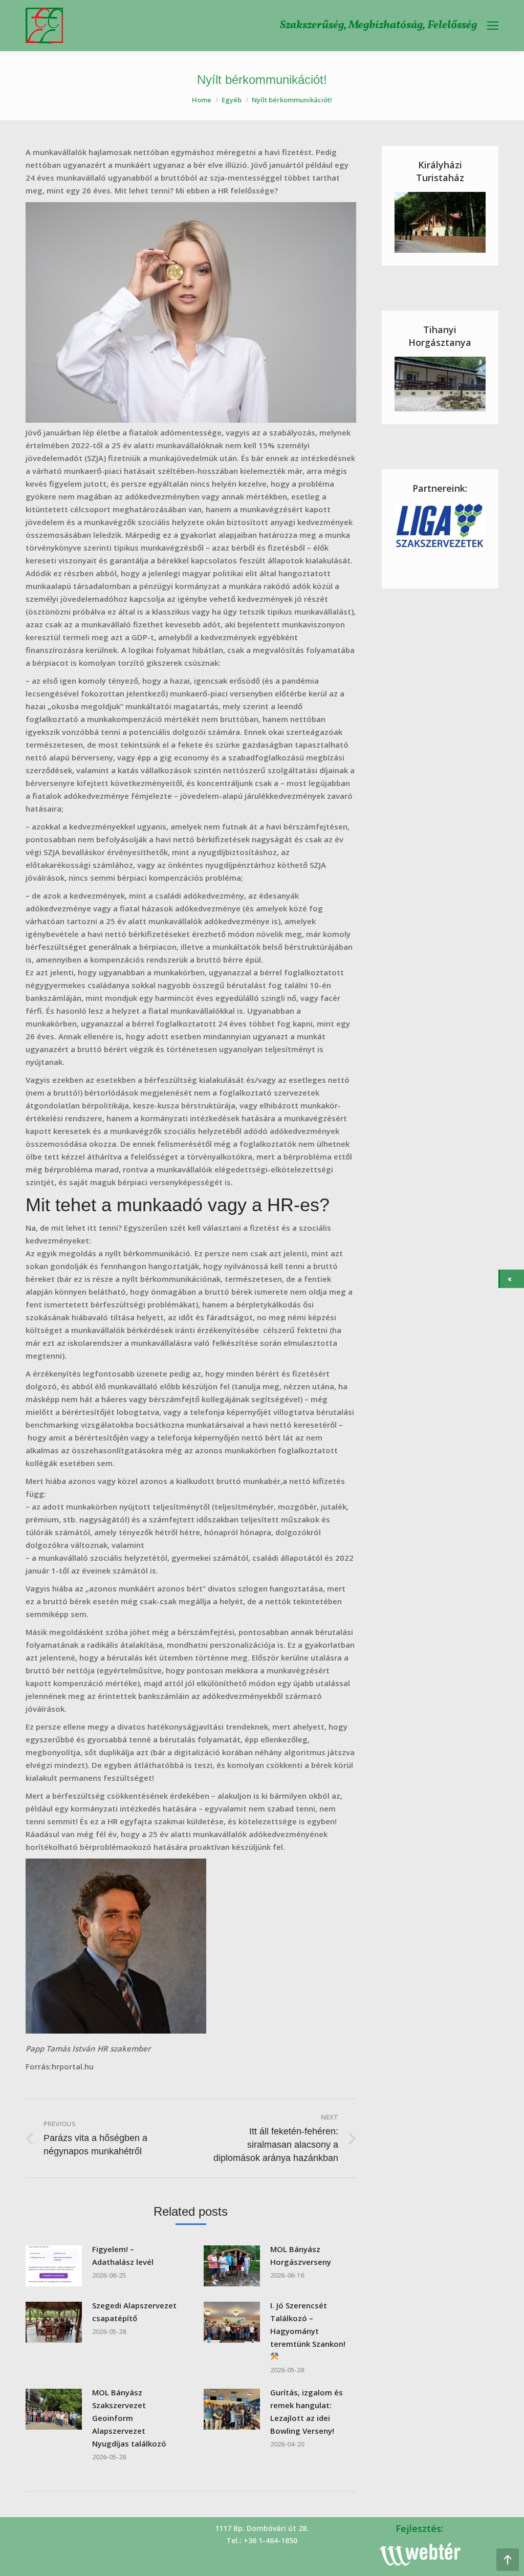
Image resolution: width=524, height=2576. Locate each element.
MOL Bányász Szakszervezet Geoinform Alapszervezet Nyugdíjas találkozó (129, 2418)
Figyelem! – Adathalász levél (123, 2255)
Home (202, 100)
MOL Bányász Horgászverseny (301, 2255)
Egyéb (232, 100)
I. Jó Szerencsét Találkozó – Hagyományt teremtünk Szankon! (308, 2324)
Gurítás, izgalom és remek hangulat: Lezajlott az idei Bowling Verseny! (307, 2411)
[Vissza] (512, 1279)
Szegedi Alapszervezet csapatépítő (134, 2312)
